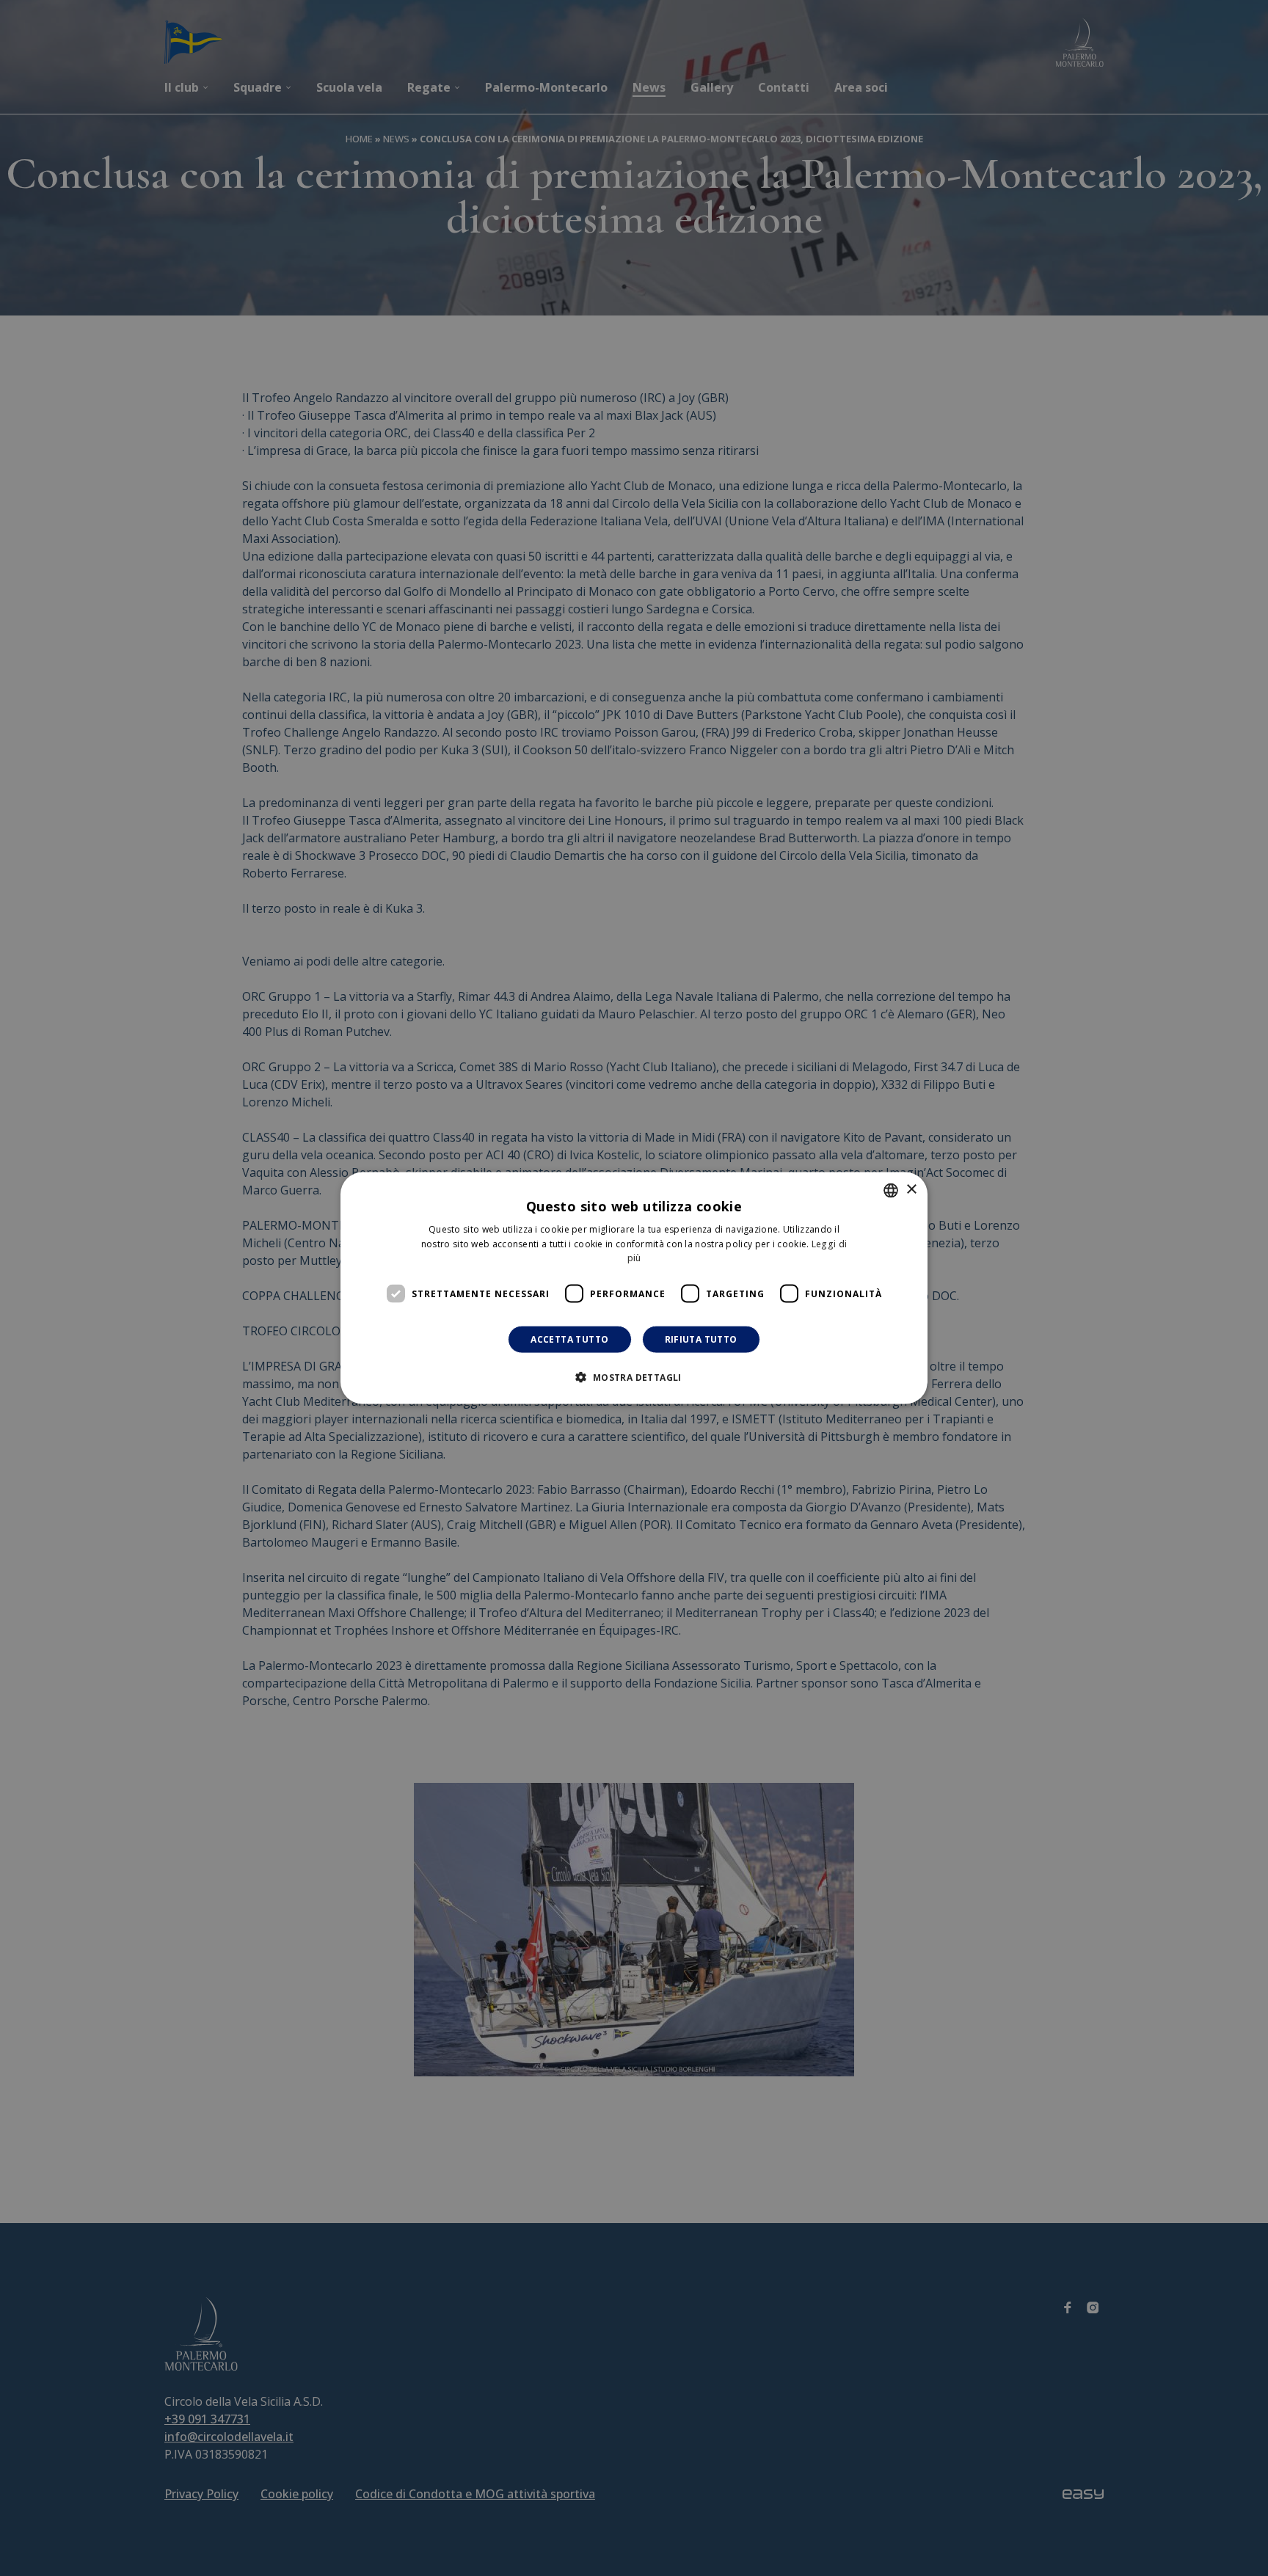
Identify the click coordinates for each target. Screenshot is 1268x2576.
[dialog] (634, 1288)
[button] (634, 1377)
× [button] (911, 1190)
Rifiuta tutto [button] (701, 1339)
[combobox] (891, 1190)
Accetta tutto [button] (569, 1339)
